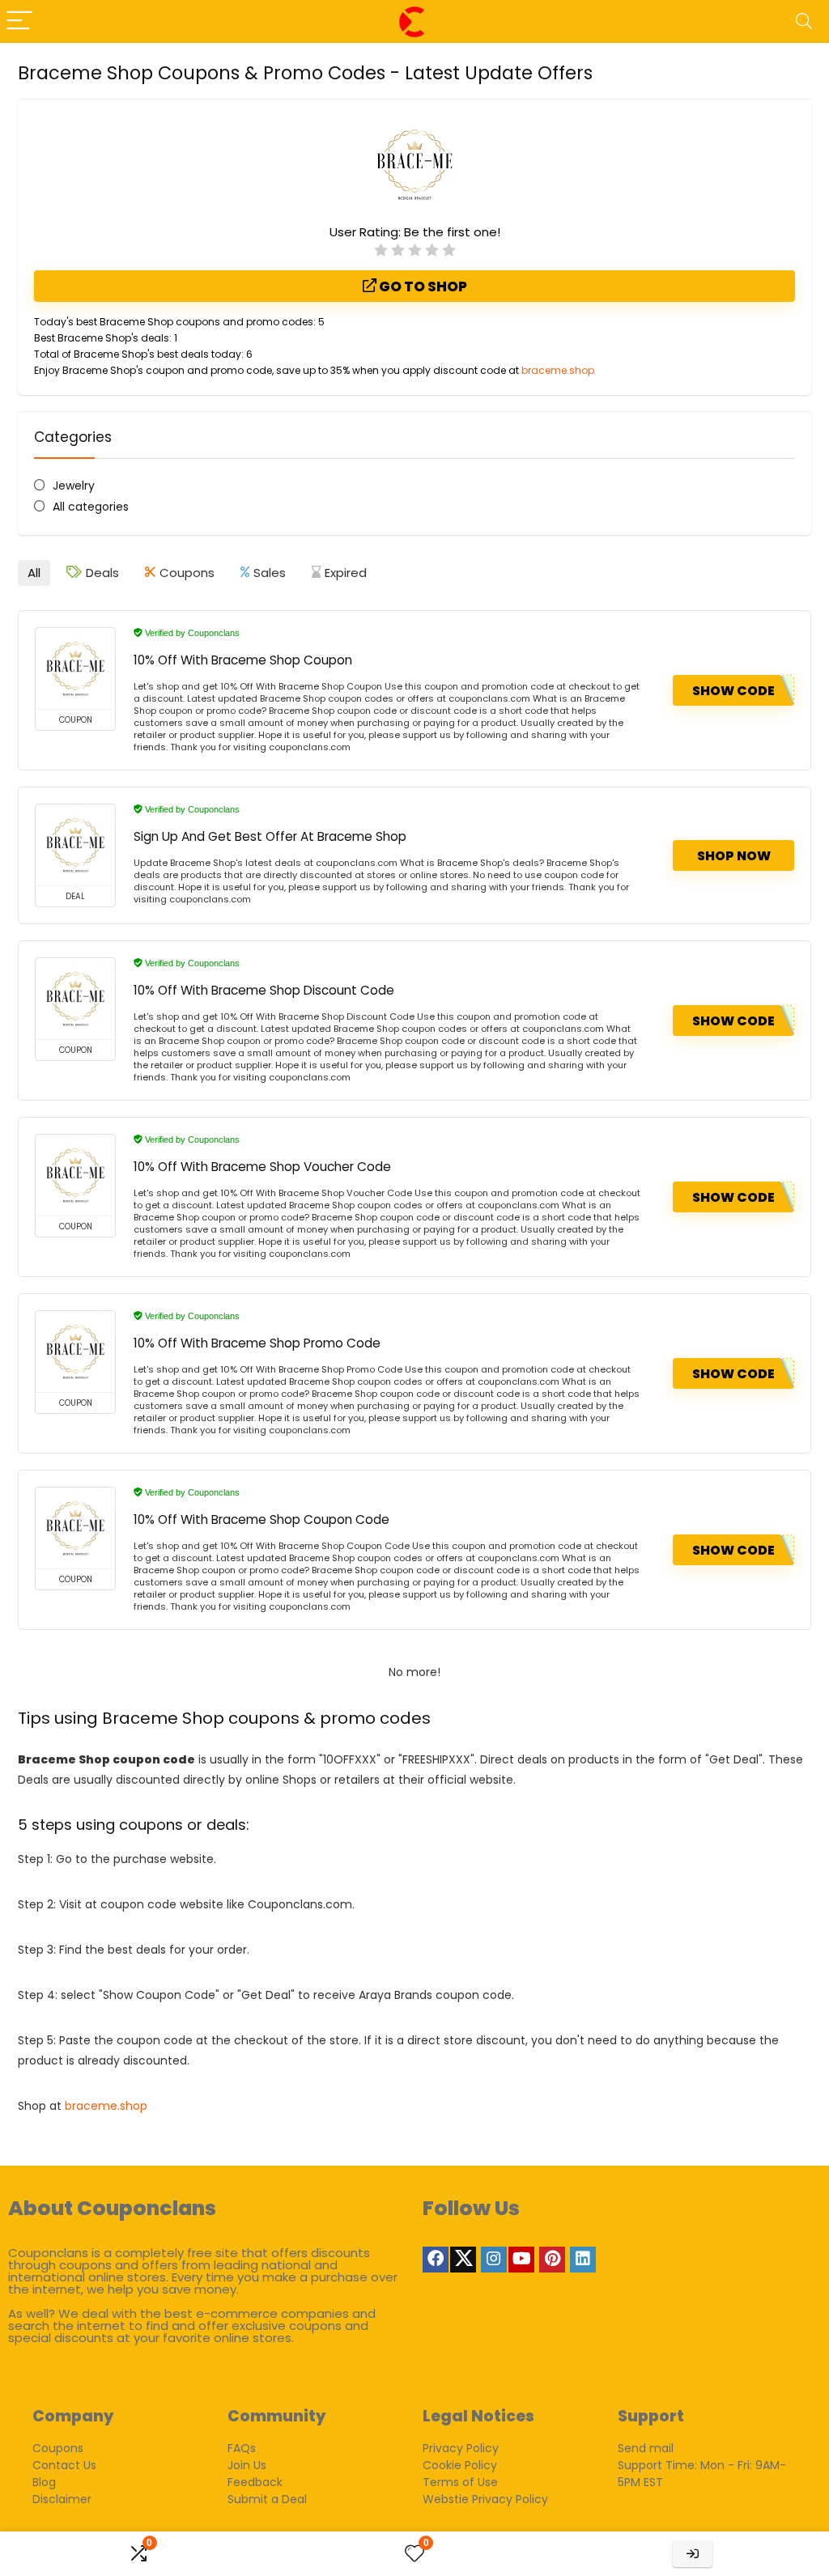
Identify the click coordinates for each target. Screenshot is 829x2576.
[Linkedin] (583, 2260)
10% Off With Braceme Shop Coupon (243, 660)
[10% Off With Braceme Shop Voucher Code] (75, 1175)
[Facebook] (436, 2260)
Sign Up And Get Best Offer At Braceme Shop (270, 836)
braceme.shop (558, 370)
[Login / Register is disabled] (693, 2554)
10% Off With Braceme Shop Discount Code (264, 990)
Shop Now (734, 856)
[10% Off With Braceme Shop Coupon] (75, 668)
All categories (91, 507)
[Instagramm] (494, 2260)
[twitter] (463, 2260)
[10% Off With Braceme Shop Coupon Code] (75, 1528)
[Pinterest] (552, 2260)
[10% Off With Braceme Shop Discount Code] (75, 999)
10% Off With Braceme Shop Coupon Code (261, 1519)
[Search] (804, 21)
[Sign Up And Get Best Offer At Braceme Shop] (75, 845)
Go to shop (422, 286)
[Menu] (19, 21)
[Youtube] (521, 2260)
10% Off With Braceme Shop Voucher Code (262, 1167)
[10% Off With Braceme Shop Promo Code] (75, 1352)
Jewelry (74, 486)
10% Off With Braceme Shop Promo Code (257, 1343)
